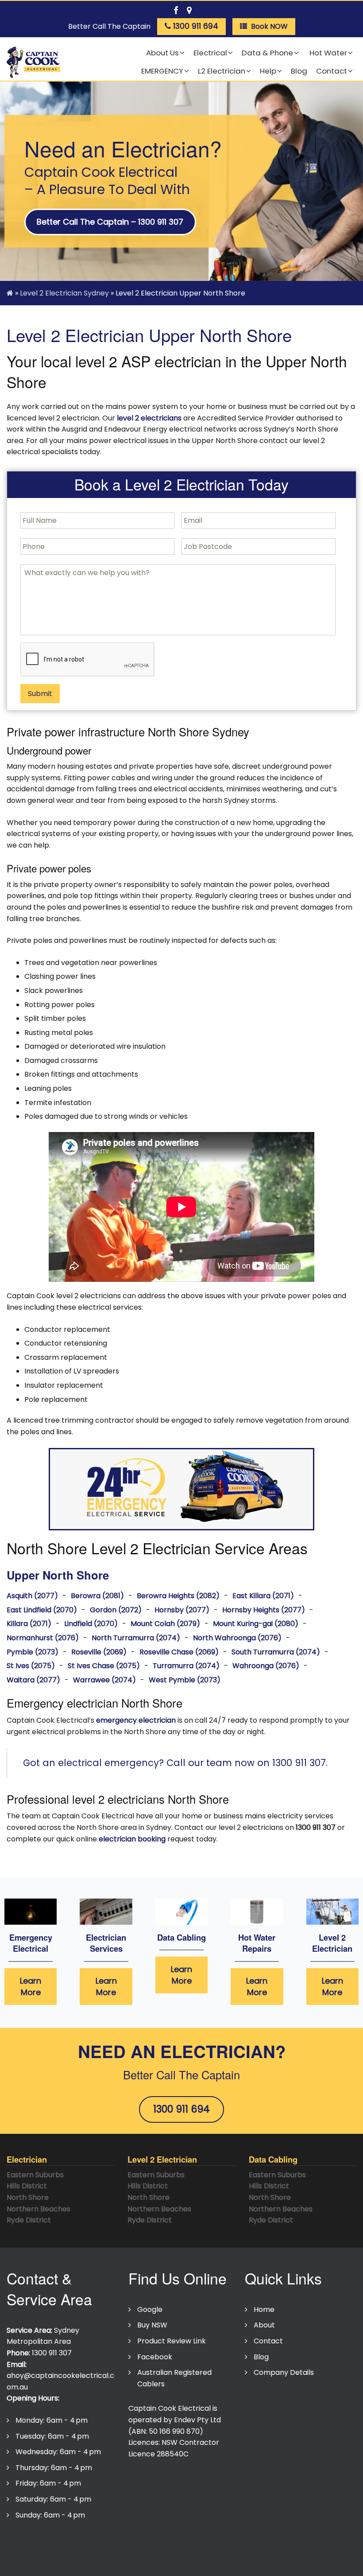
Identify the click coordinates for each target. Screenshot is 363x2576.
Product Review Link (172, 2341)
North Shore (28, 2197)
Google (150, 2309)
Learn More (31, 1986)
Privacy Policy (35, 2541)
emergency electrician (136, 1720)
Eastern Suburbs (35, 2175)
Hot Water (327, 53)
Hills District (27, 2186)
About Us (162, 53)
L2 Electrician (222, 71)
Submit (40, 694)
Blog (299, 71)
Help (268, 71)
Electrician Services (106, 1943)
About (264, 2325)
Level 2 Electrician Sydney (64, 293)
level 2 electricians (149, 418)
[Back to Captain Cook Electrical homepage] (34, 63)
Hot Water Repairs (257, 1943)
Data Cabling (181, 1937)
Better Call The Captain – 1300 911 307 (110, 222)
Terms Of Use (93, 2541)
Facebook (155, 2357)
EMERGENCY (162, 71)
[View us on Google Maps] (189, 9)
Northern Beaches (39, 2209)
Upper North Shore (58, 1575)
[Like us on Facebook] (176, 9)
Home (264, 2309)
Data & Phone (267, 53)
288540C (173, 2454)
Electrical (210, 53)
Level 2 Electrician (332, 1943)
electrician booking (132, 1839)
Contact (332, 71)
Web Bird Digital (253, 2559)
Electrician (27, 2159)
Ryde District (29, 2220)
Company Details (284, 2372)
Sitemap (214, 2541)
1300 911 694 (181, 2109)
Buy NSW (152, 2325)
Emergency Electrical (31, 1943)
